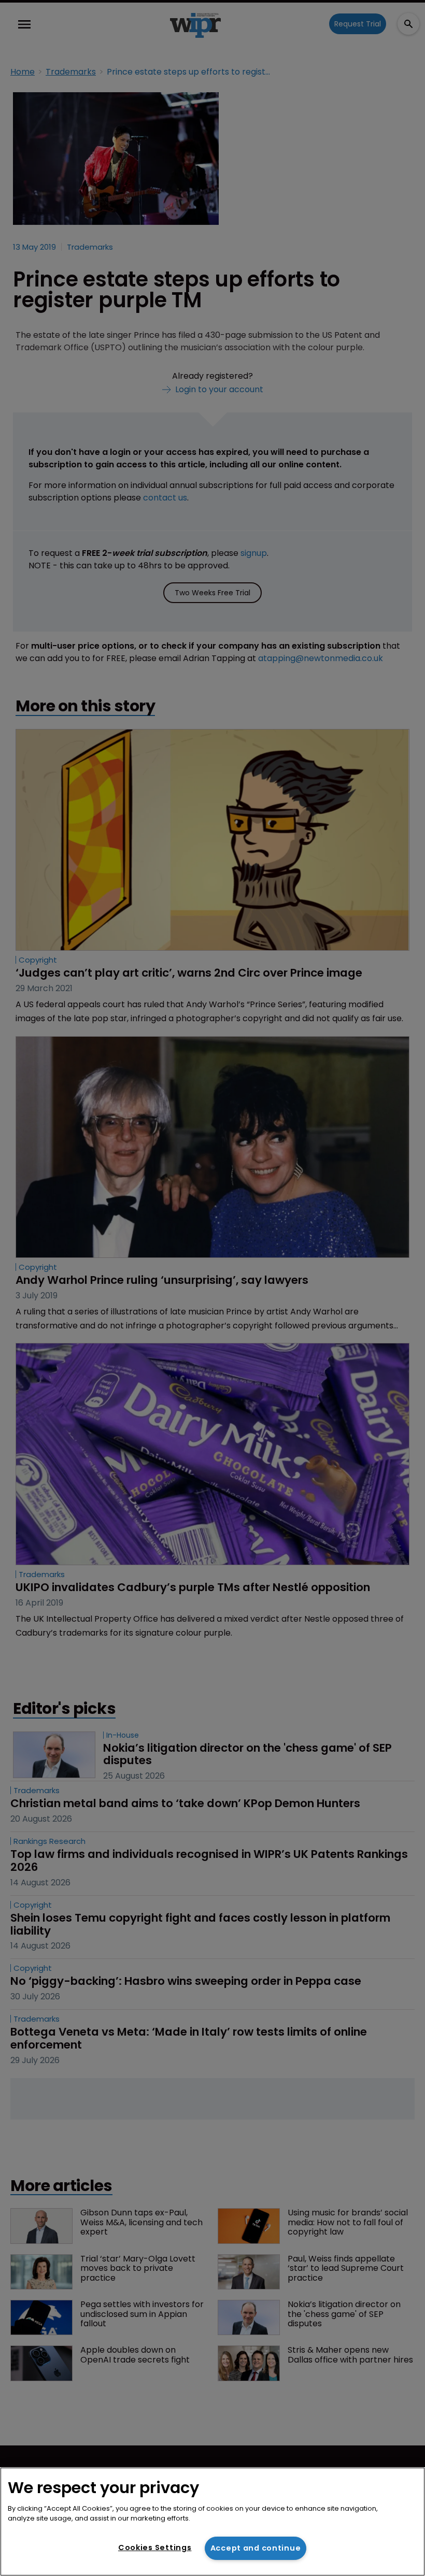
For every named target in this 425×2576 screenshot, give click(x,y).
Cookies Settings (155, 2548)
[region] (212, 2522)
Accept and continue (256, 2548)
